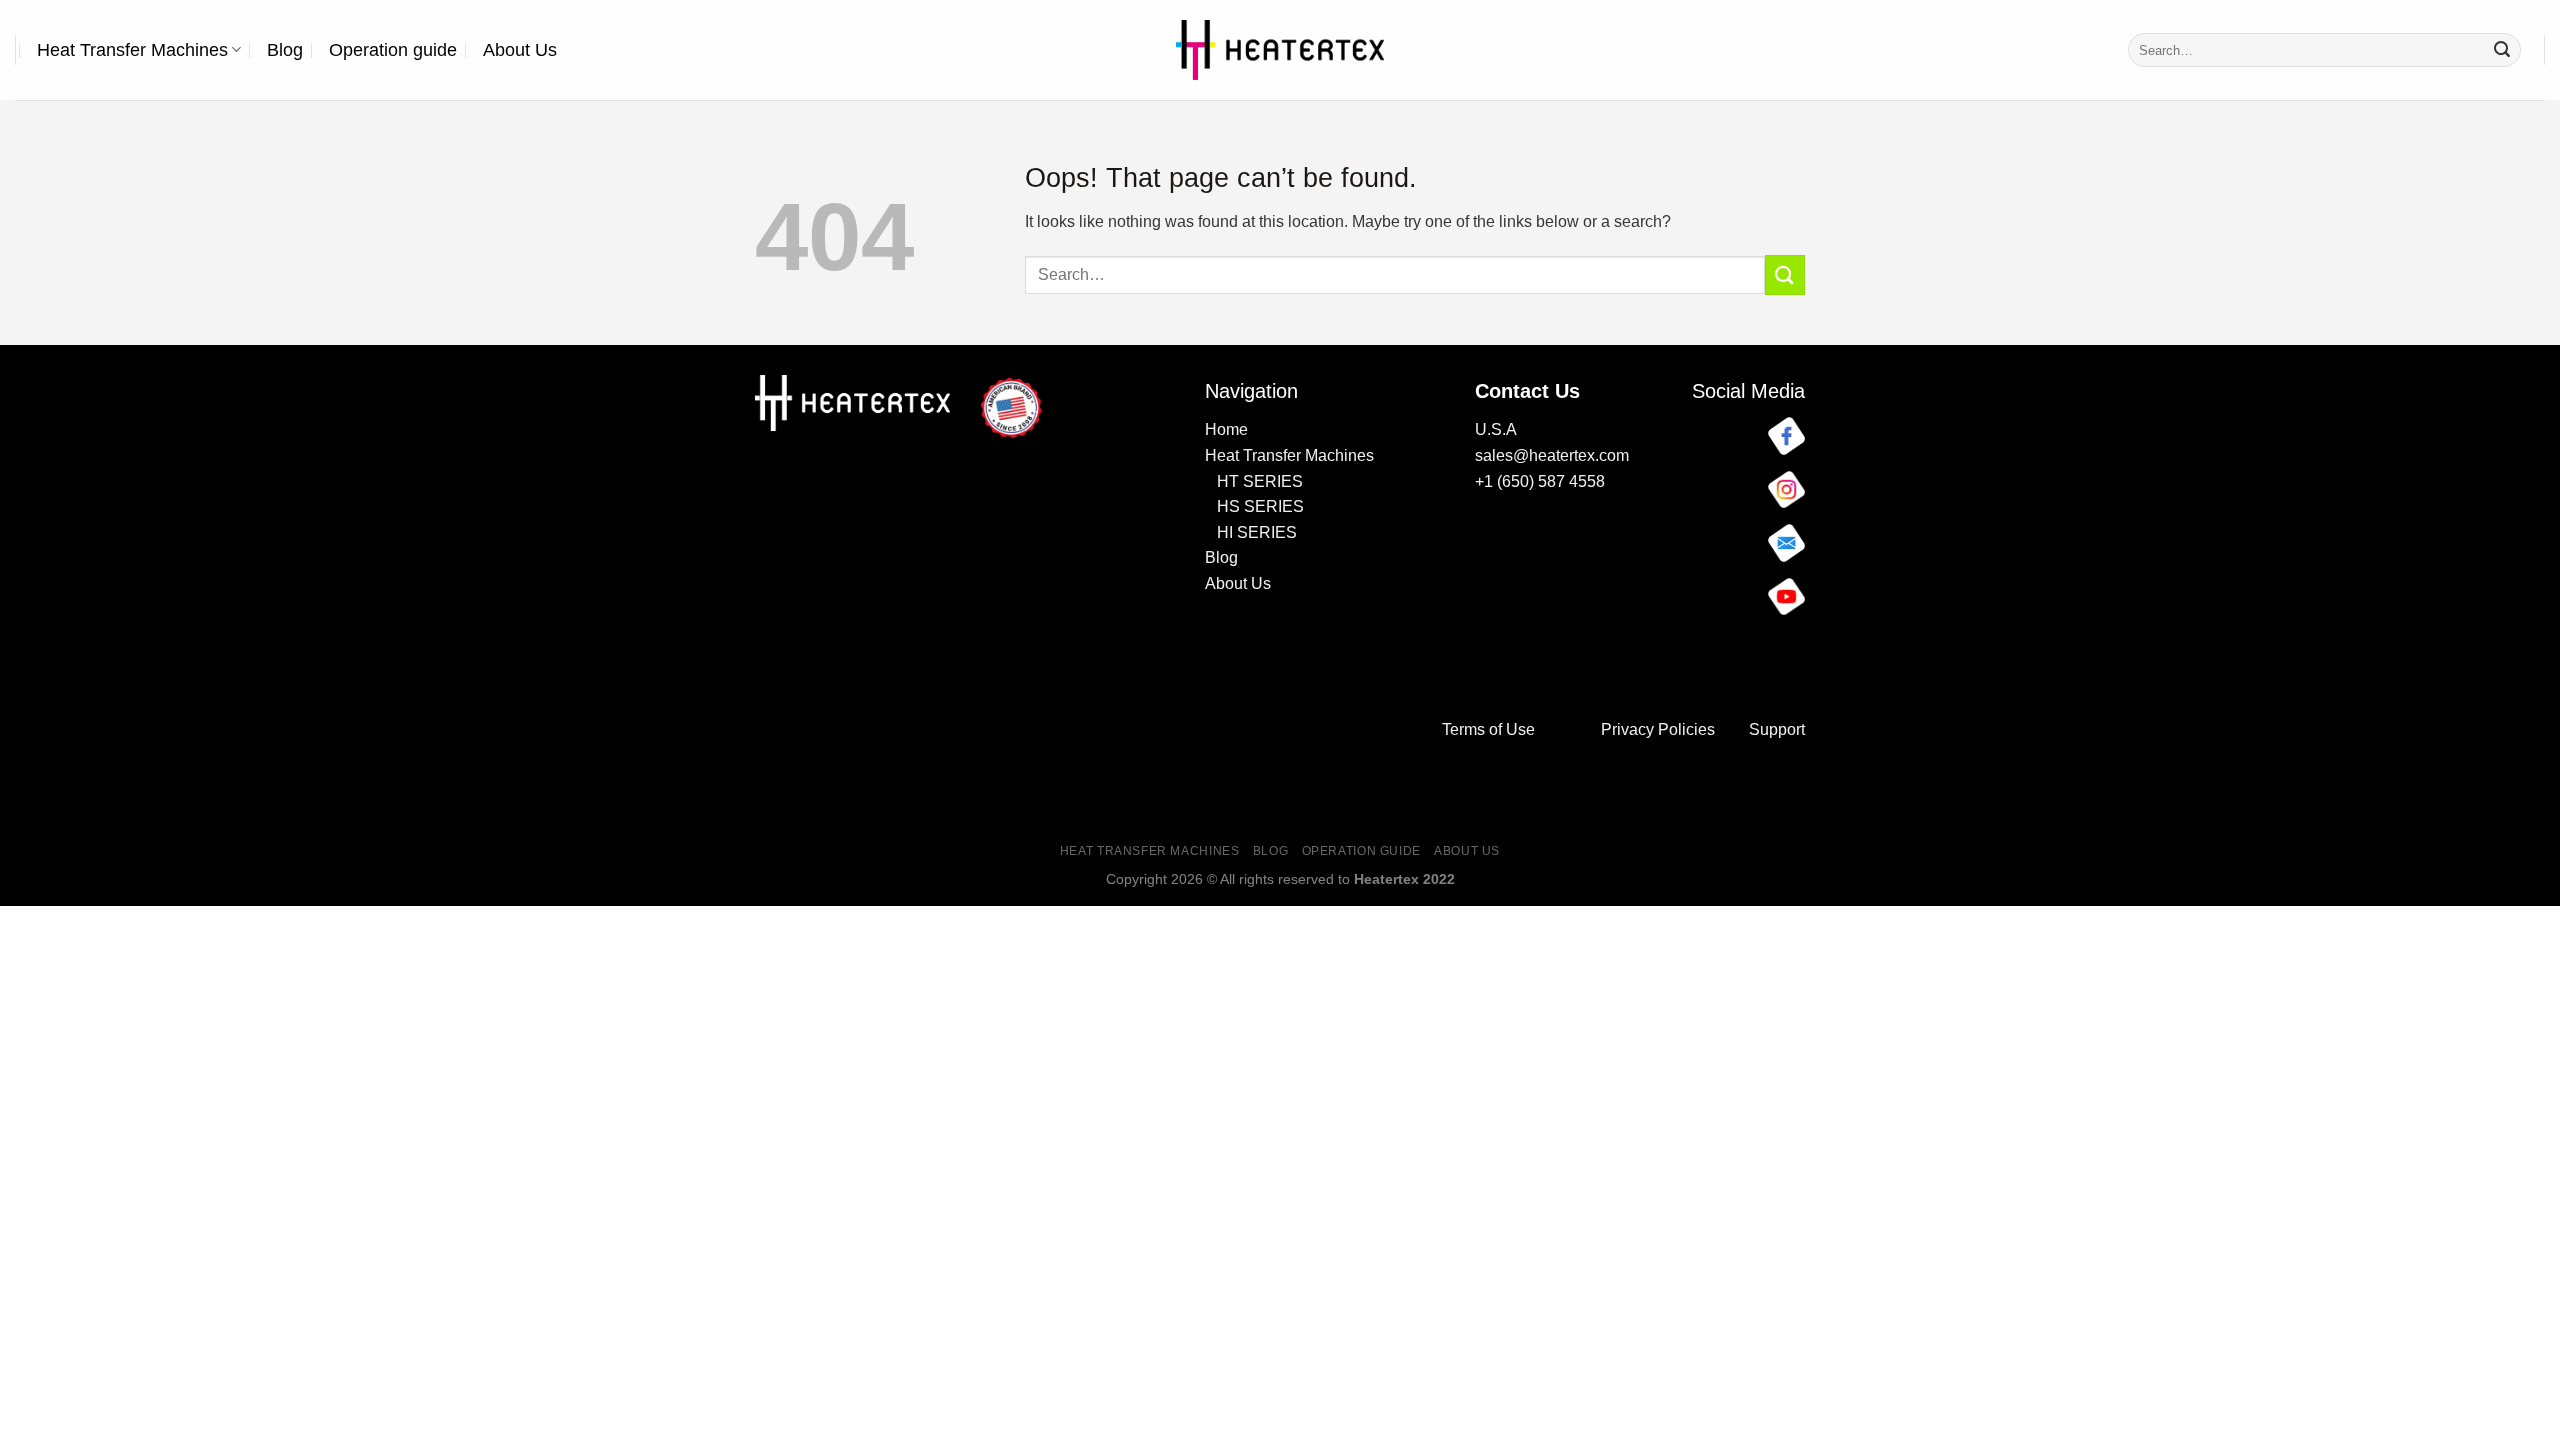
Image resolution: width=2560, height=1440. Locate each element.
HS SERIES (1260, 506)
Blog (285, 50)
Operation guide (393, 50)
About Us (520, 50)
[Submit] (2502, 50)
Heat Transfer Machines (132, 50)
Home (1226, 429)
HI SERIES (1253, 532)
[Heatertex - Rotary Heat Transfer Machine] (1280, 50)
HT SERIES (1260, 481)
